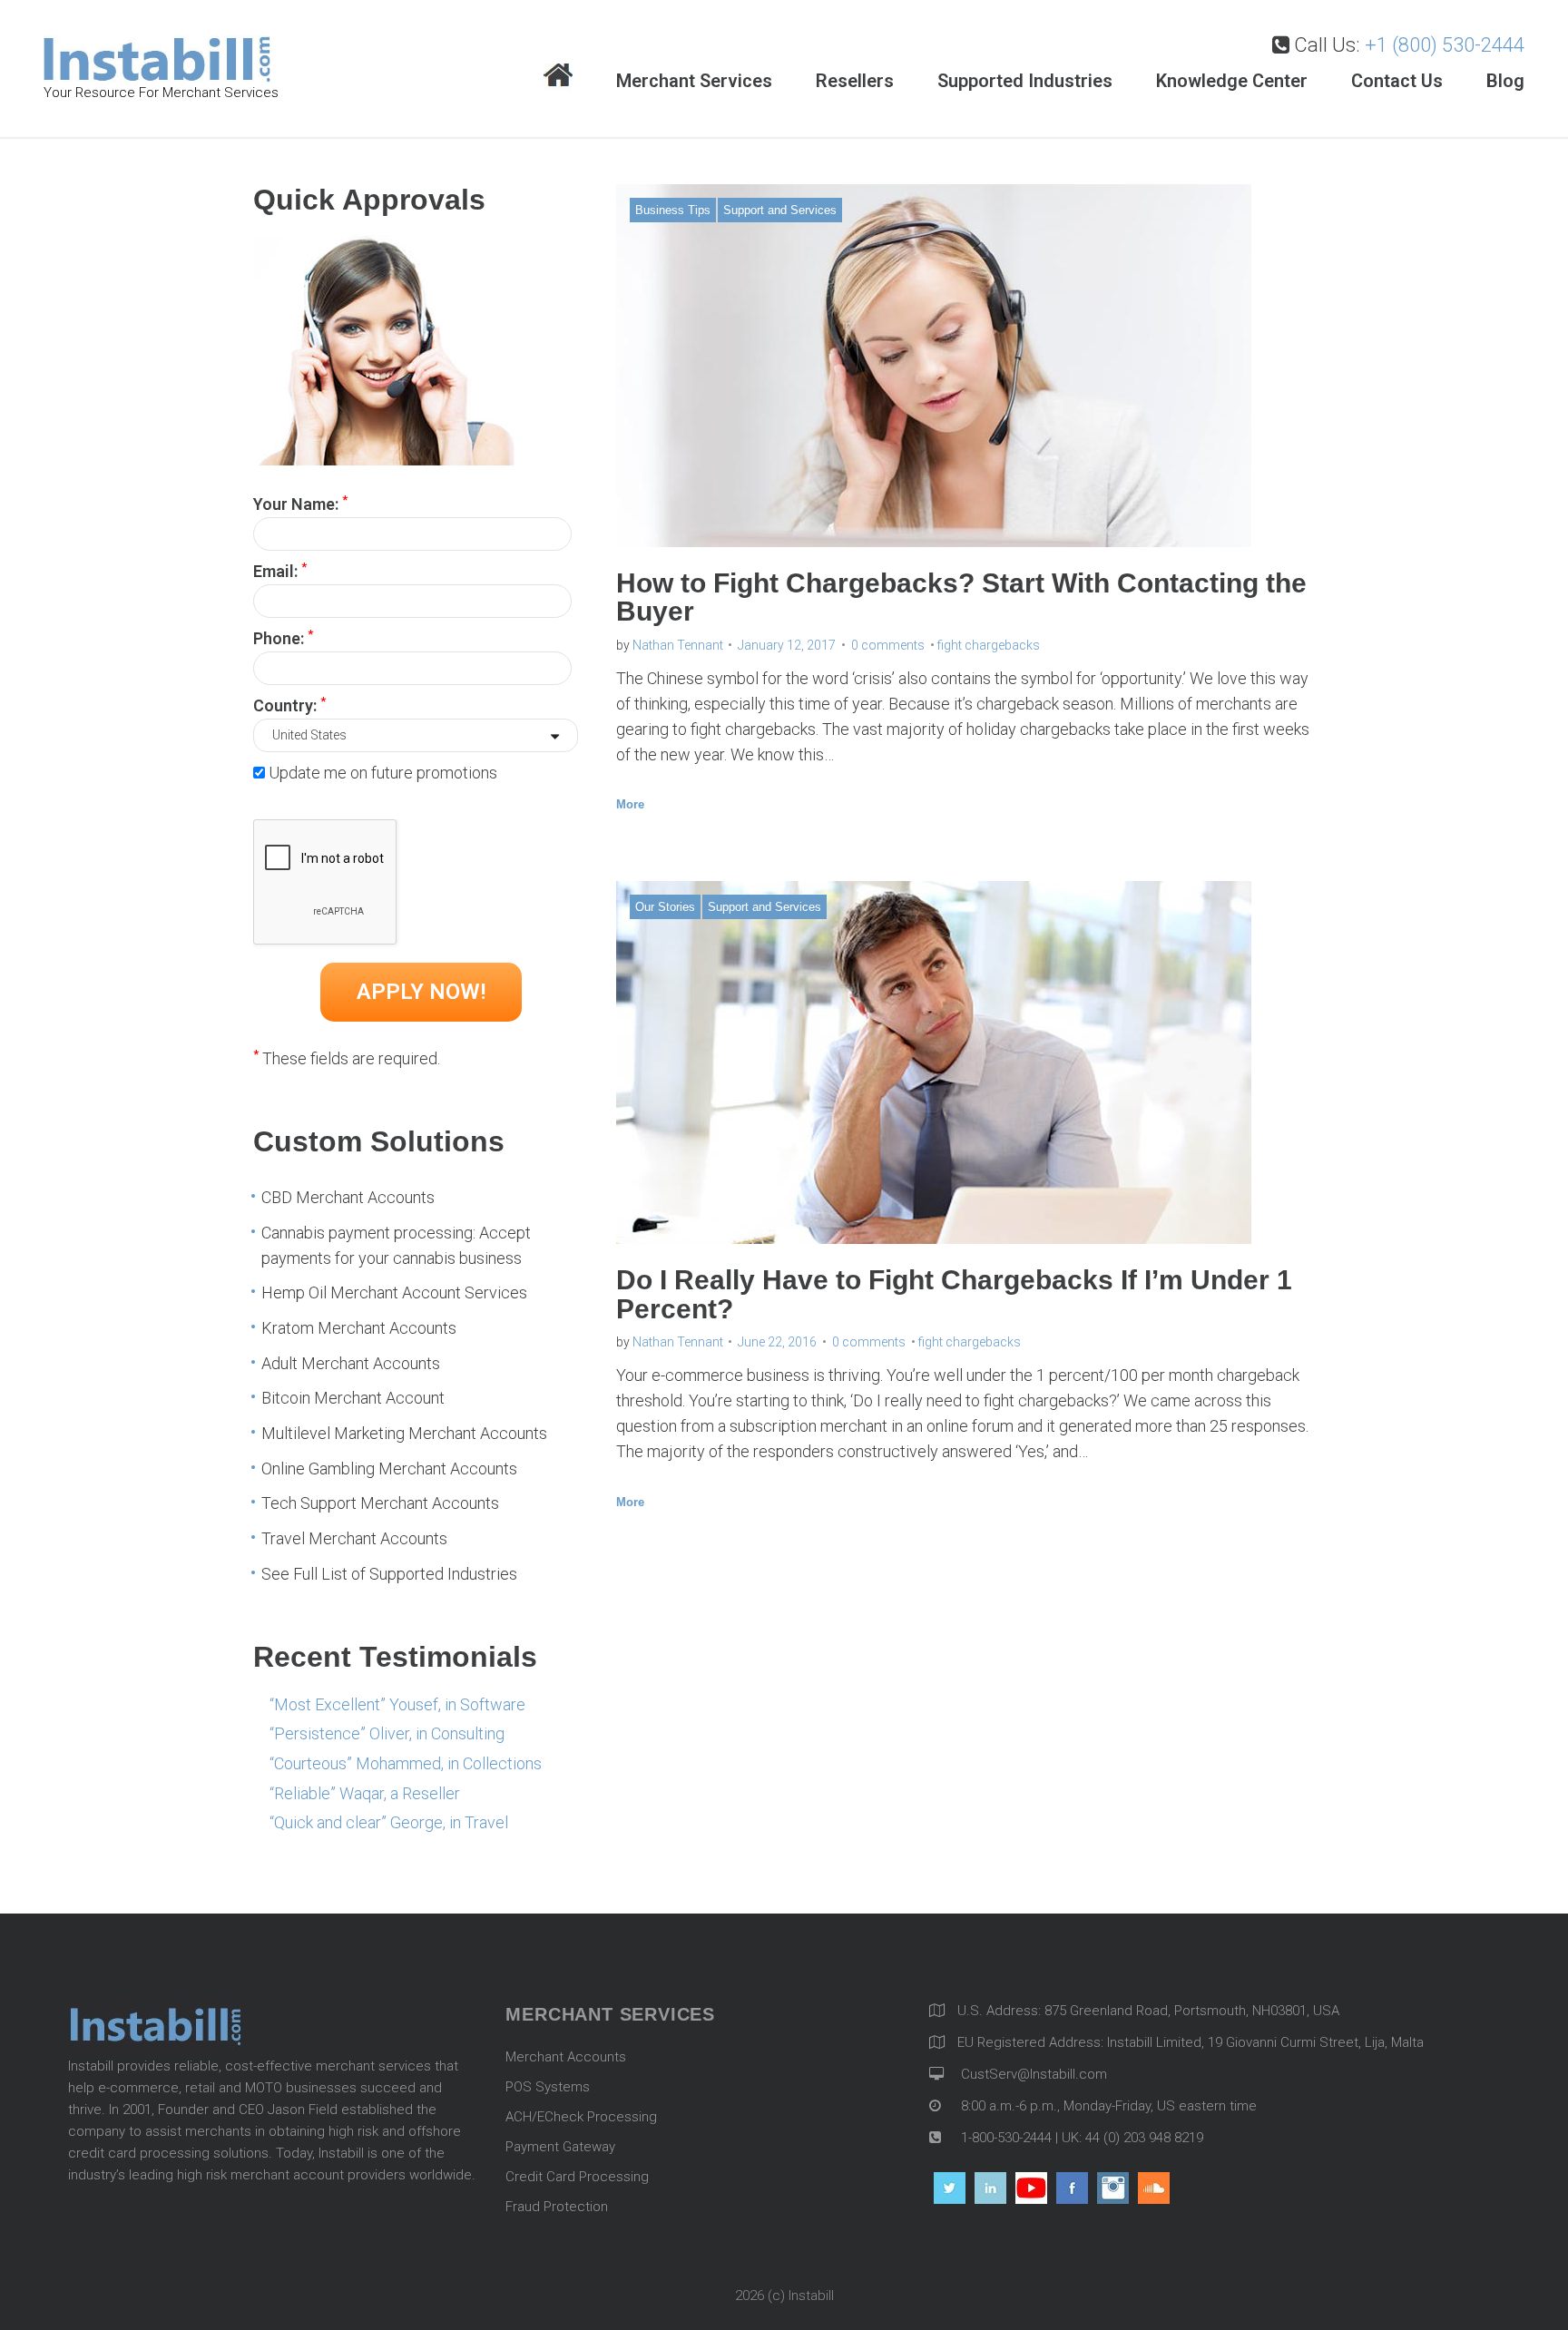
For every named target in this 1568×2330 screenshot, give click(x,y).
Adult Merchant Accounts (351, 1363)
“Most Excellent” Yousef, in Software (397, 1704)
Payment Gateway (560, 2147)
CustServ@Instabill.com (1034, 2074)
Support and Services (780, 210)
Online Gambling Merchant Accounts (389, 1468)
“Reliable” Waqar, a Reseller (365, 1793)
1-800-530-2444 (1004, 2138)
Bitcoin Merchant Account (353, 1398)
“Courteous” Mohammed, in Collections (406, 1763)
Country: (289, 704)
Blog (1505, 81)
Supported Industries (1025, 81)
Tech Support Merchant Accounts (380, 1503)
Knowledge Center (1232, 81)
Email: (280, 570)
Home (558, 77)
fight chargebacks (989, 645)
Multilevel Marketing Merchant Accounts (404, 1433)
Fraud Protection (557, 2207)
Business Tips (673, 210)
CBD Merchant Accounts (348, 1197)
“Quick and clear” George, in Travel (389, 1822)
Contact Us (1397, 81)
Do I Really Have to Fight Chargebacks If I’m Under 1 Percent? (954, 1294)
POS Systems (548, 2087)
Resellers (855, 81)
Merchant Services (694, 81)
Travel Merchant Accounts (354, 1538)
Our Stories (665, 907)
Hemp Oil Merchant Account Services (394, 1292)
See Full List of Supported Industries (389, 1574)
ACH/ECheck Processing (581, 2117)
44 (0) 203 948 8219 (1144, 2138)
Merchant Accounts (566, 2057)
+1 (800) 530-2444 (1445, 45)
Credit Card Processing (577, 2177)
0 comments (888, 645)
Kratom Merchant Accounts (359, 1328)
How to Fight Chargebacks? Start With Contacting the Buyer (961, 597)
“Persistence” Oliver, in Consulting (387, 1733)
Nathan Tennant (678, 645)
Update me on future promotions (383, 773)
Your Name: (300, 503)
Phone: (283, 637)
